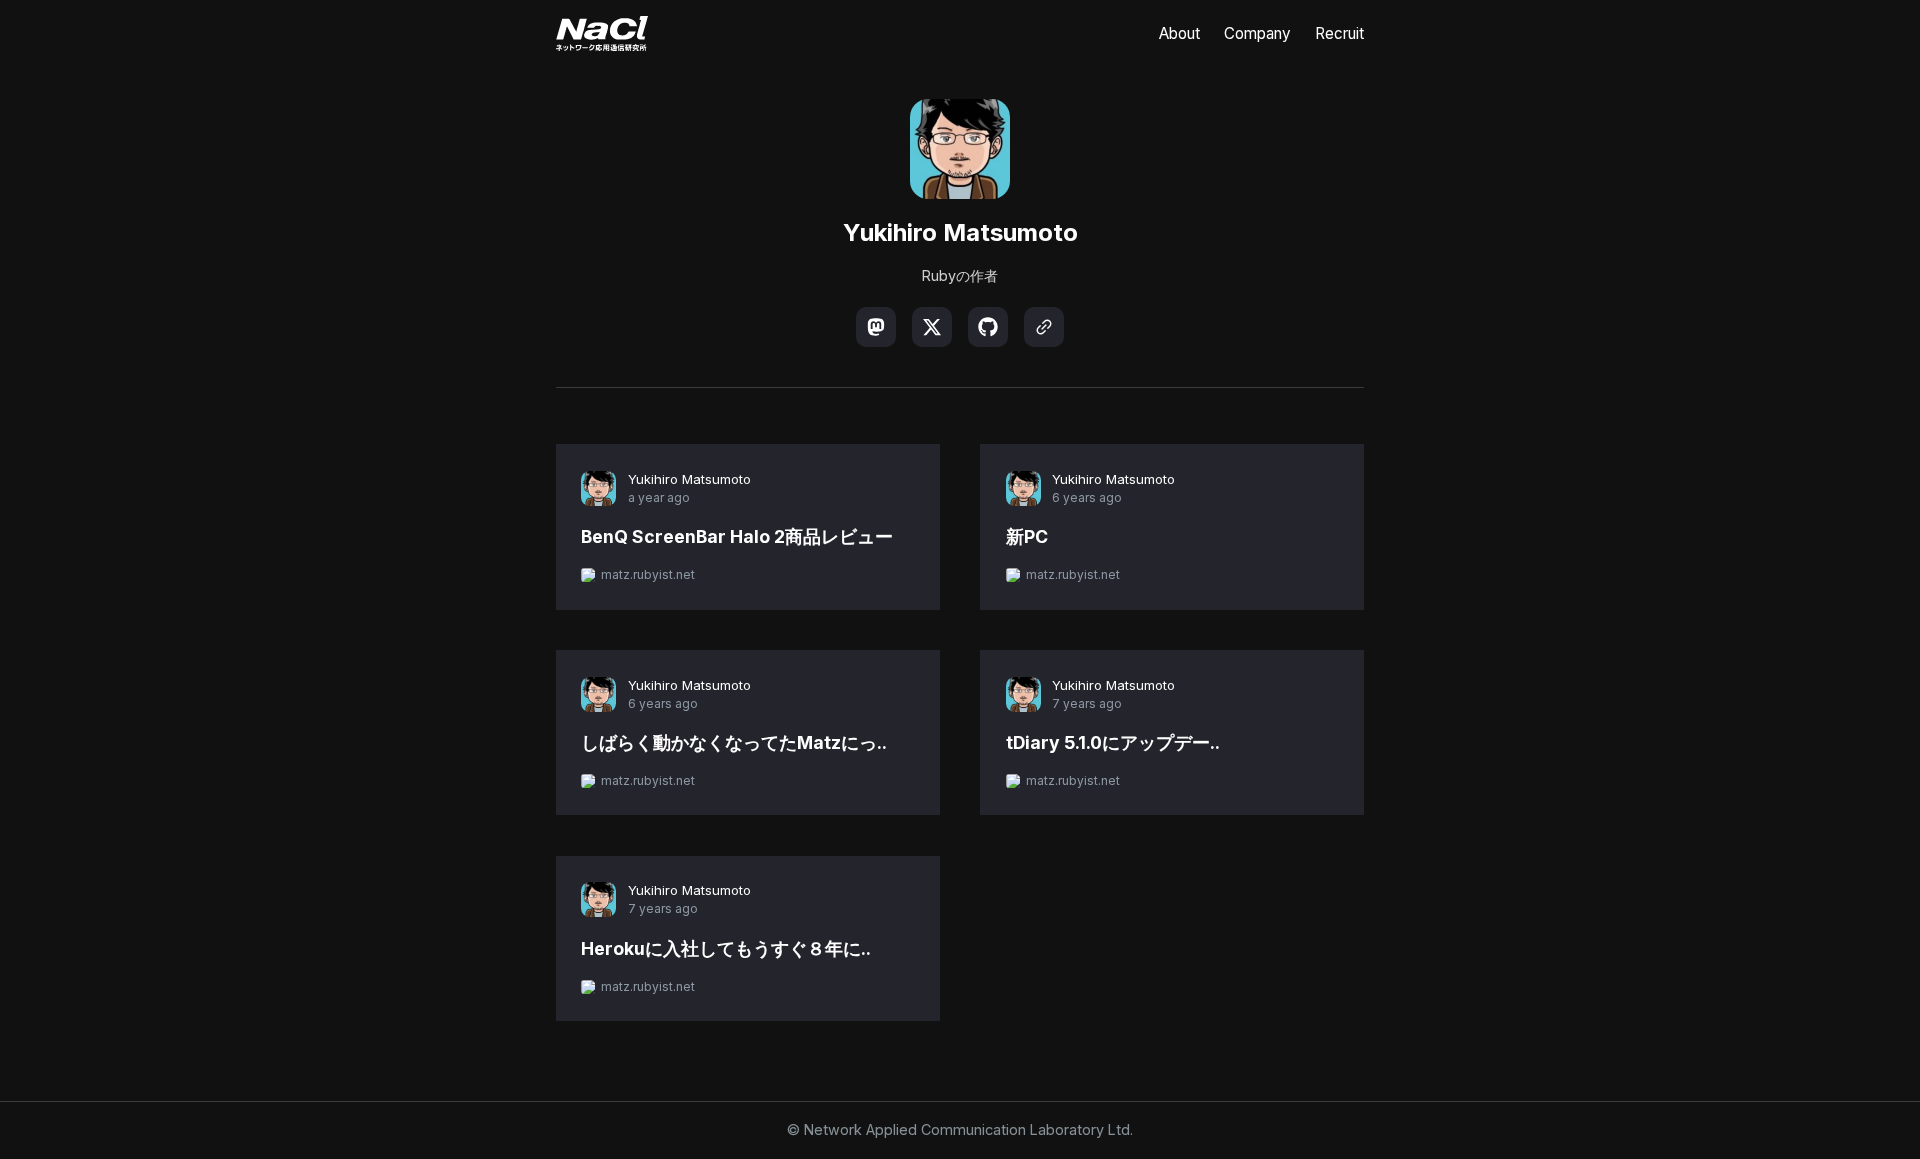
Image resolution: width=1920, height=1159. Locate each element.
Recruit (1339, 33)
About (1179, 33)
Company (1257, 33)
